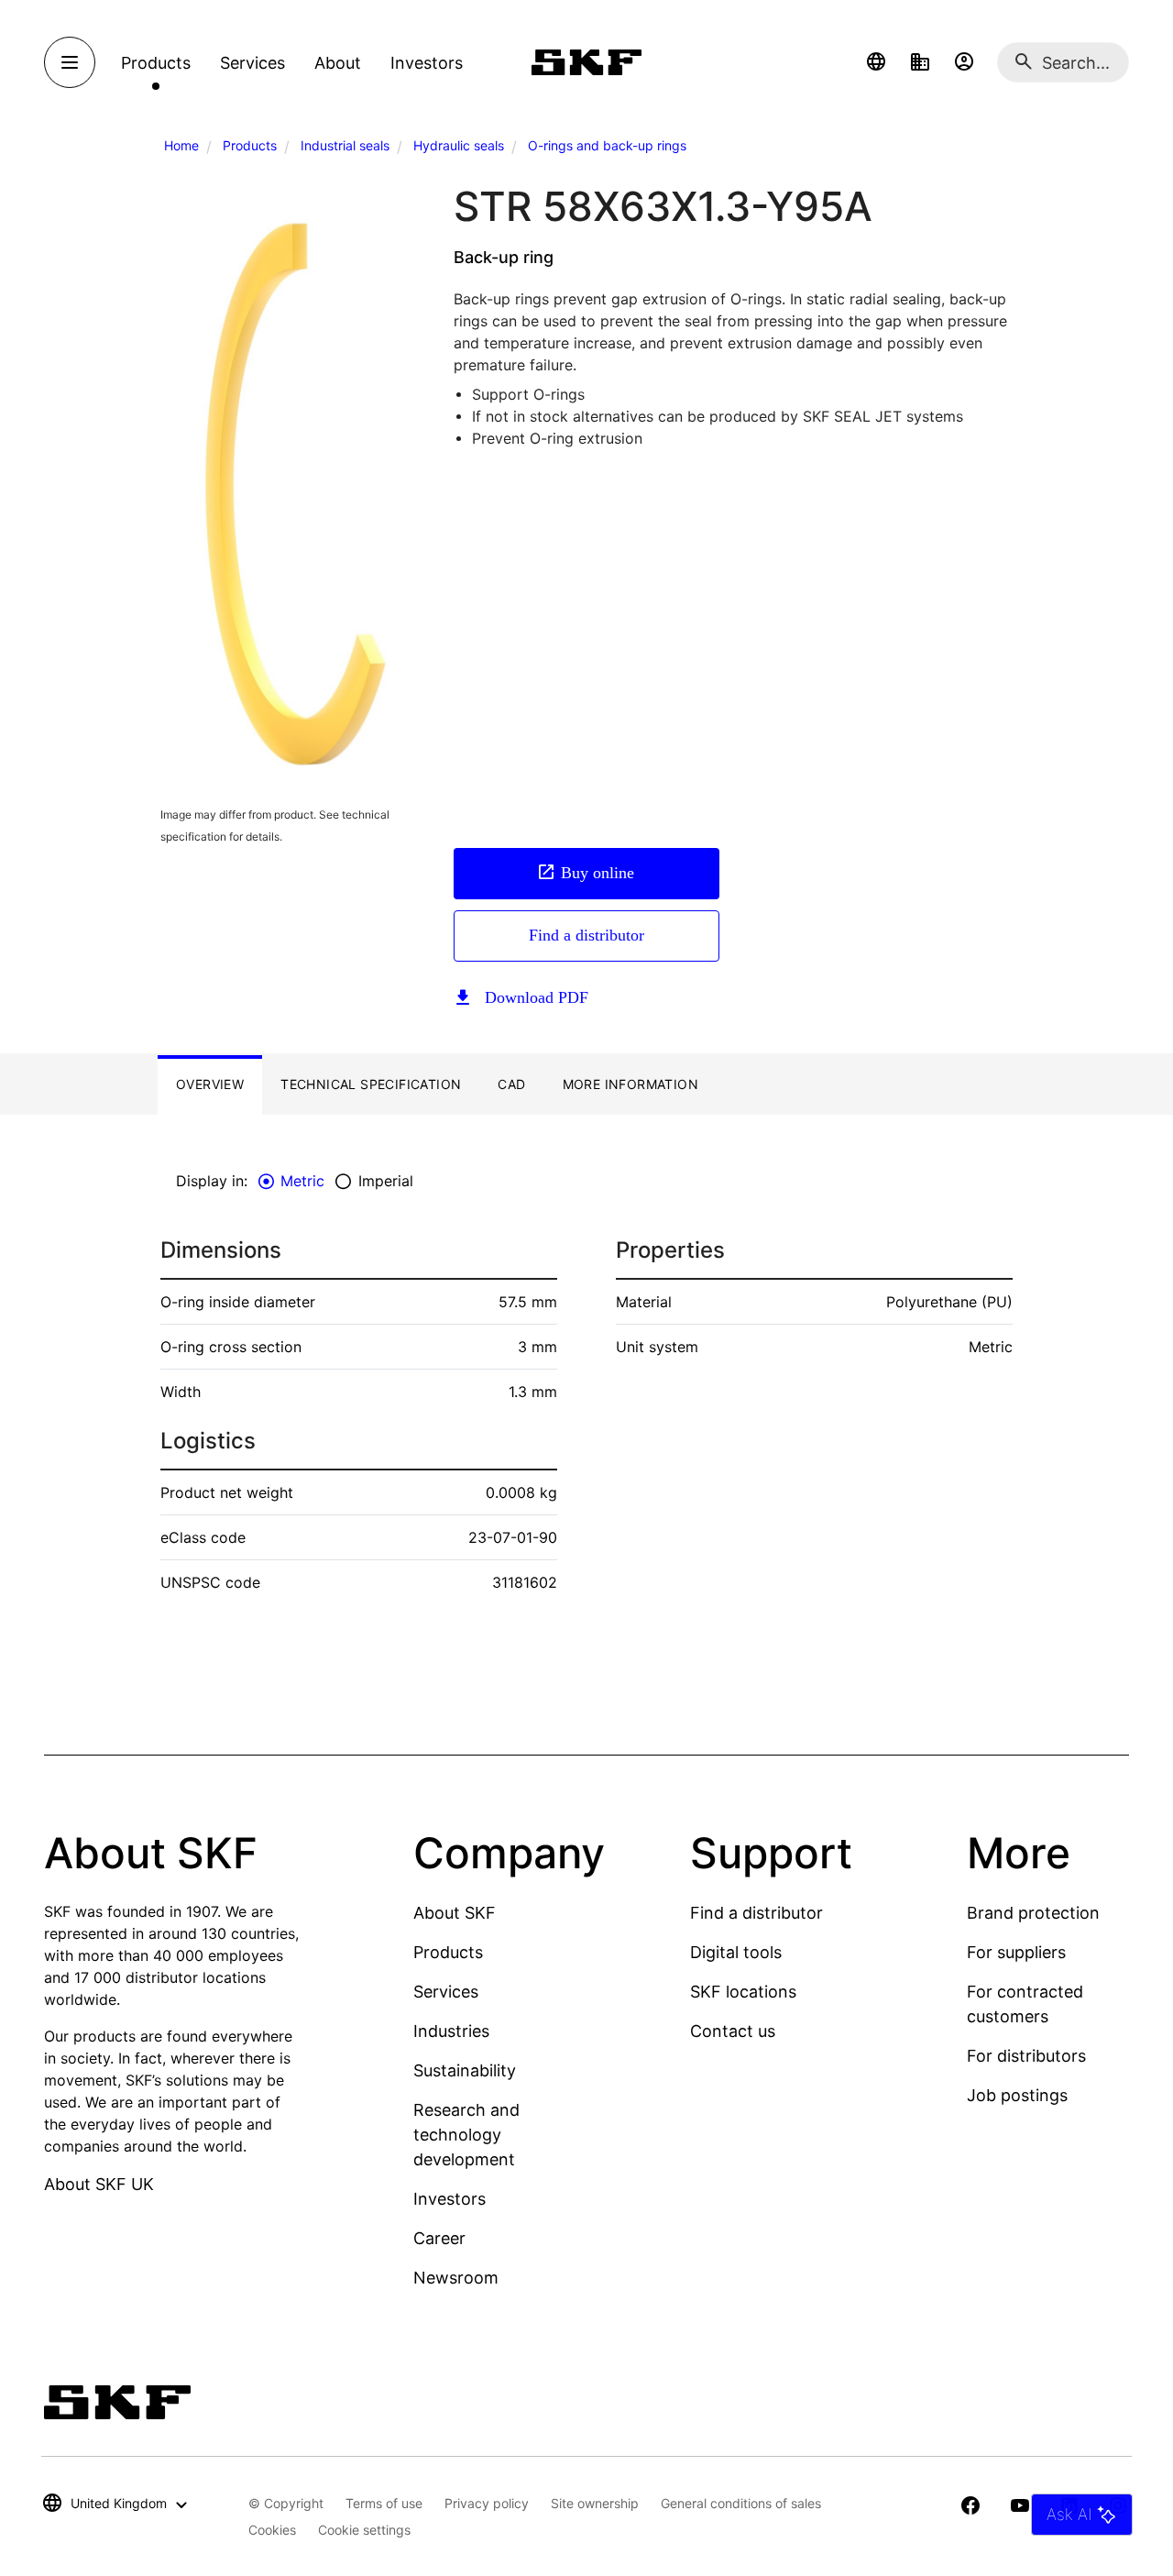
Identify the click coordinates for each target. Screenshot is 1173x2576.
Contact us (733, 2031)
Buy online (597, 873)
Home (181, 145)
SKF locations (743, 1992)
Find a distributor (586, 935)
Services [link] (252, 63)
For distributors (1026, 2056)
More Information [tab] (630, 1084)
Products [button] (156, 63)
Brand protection (1033, 1913)
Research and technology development (466, 2135)
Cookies (272, 2530)
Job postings (1017, 2095)
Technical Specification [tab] (371, 1084)
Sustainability (465, 2070)
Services (446, 1992)
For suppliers (1016, 1952)
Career (439, 2238)
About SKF (455, 1913)
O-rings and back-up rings (607, 145)
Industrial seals (345, 145)
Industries (451, 2031)
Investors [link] (427, 63)
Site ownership (595, 2503)
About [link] (338, 63)
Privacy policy (487, 2503)
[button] (876, 62)
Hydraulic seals (459, 145)
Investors (449, 2199)
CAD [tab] (511, 1084)
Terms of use (384, 2503)
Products (250, 145)
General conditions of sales (741, 2503)
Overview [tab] (210, 1084)
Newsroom (456, 2278)
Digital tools (736, 1952)
